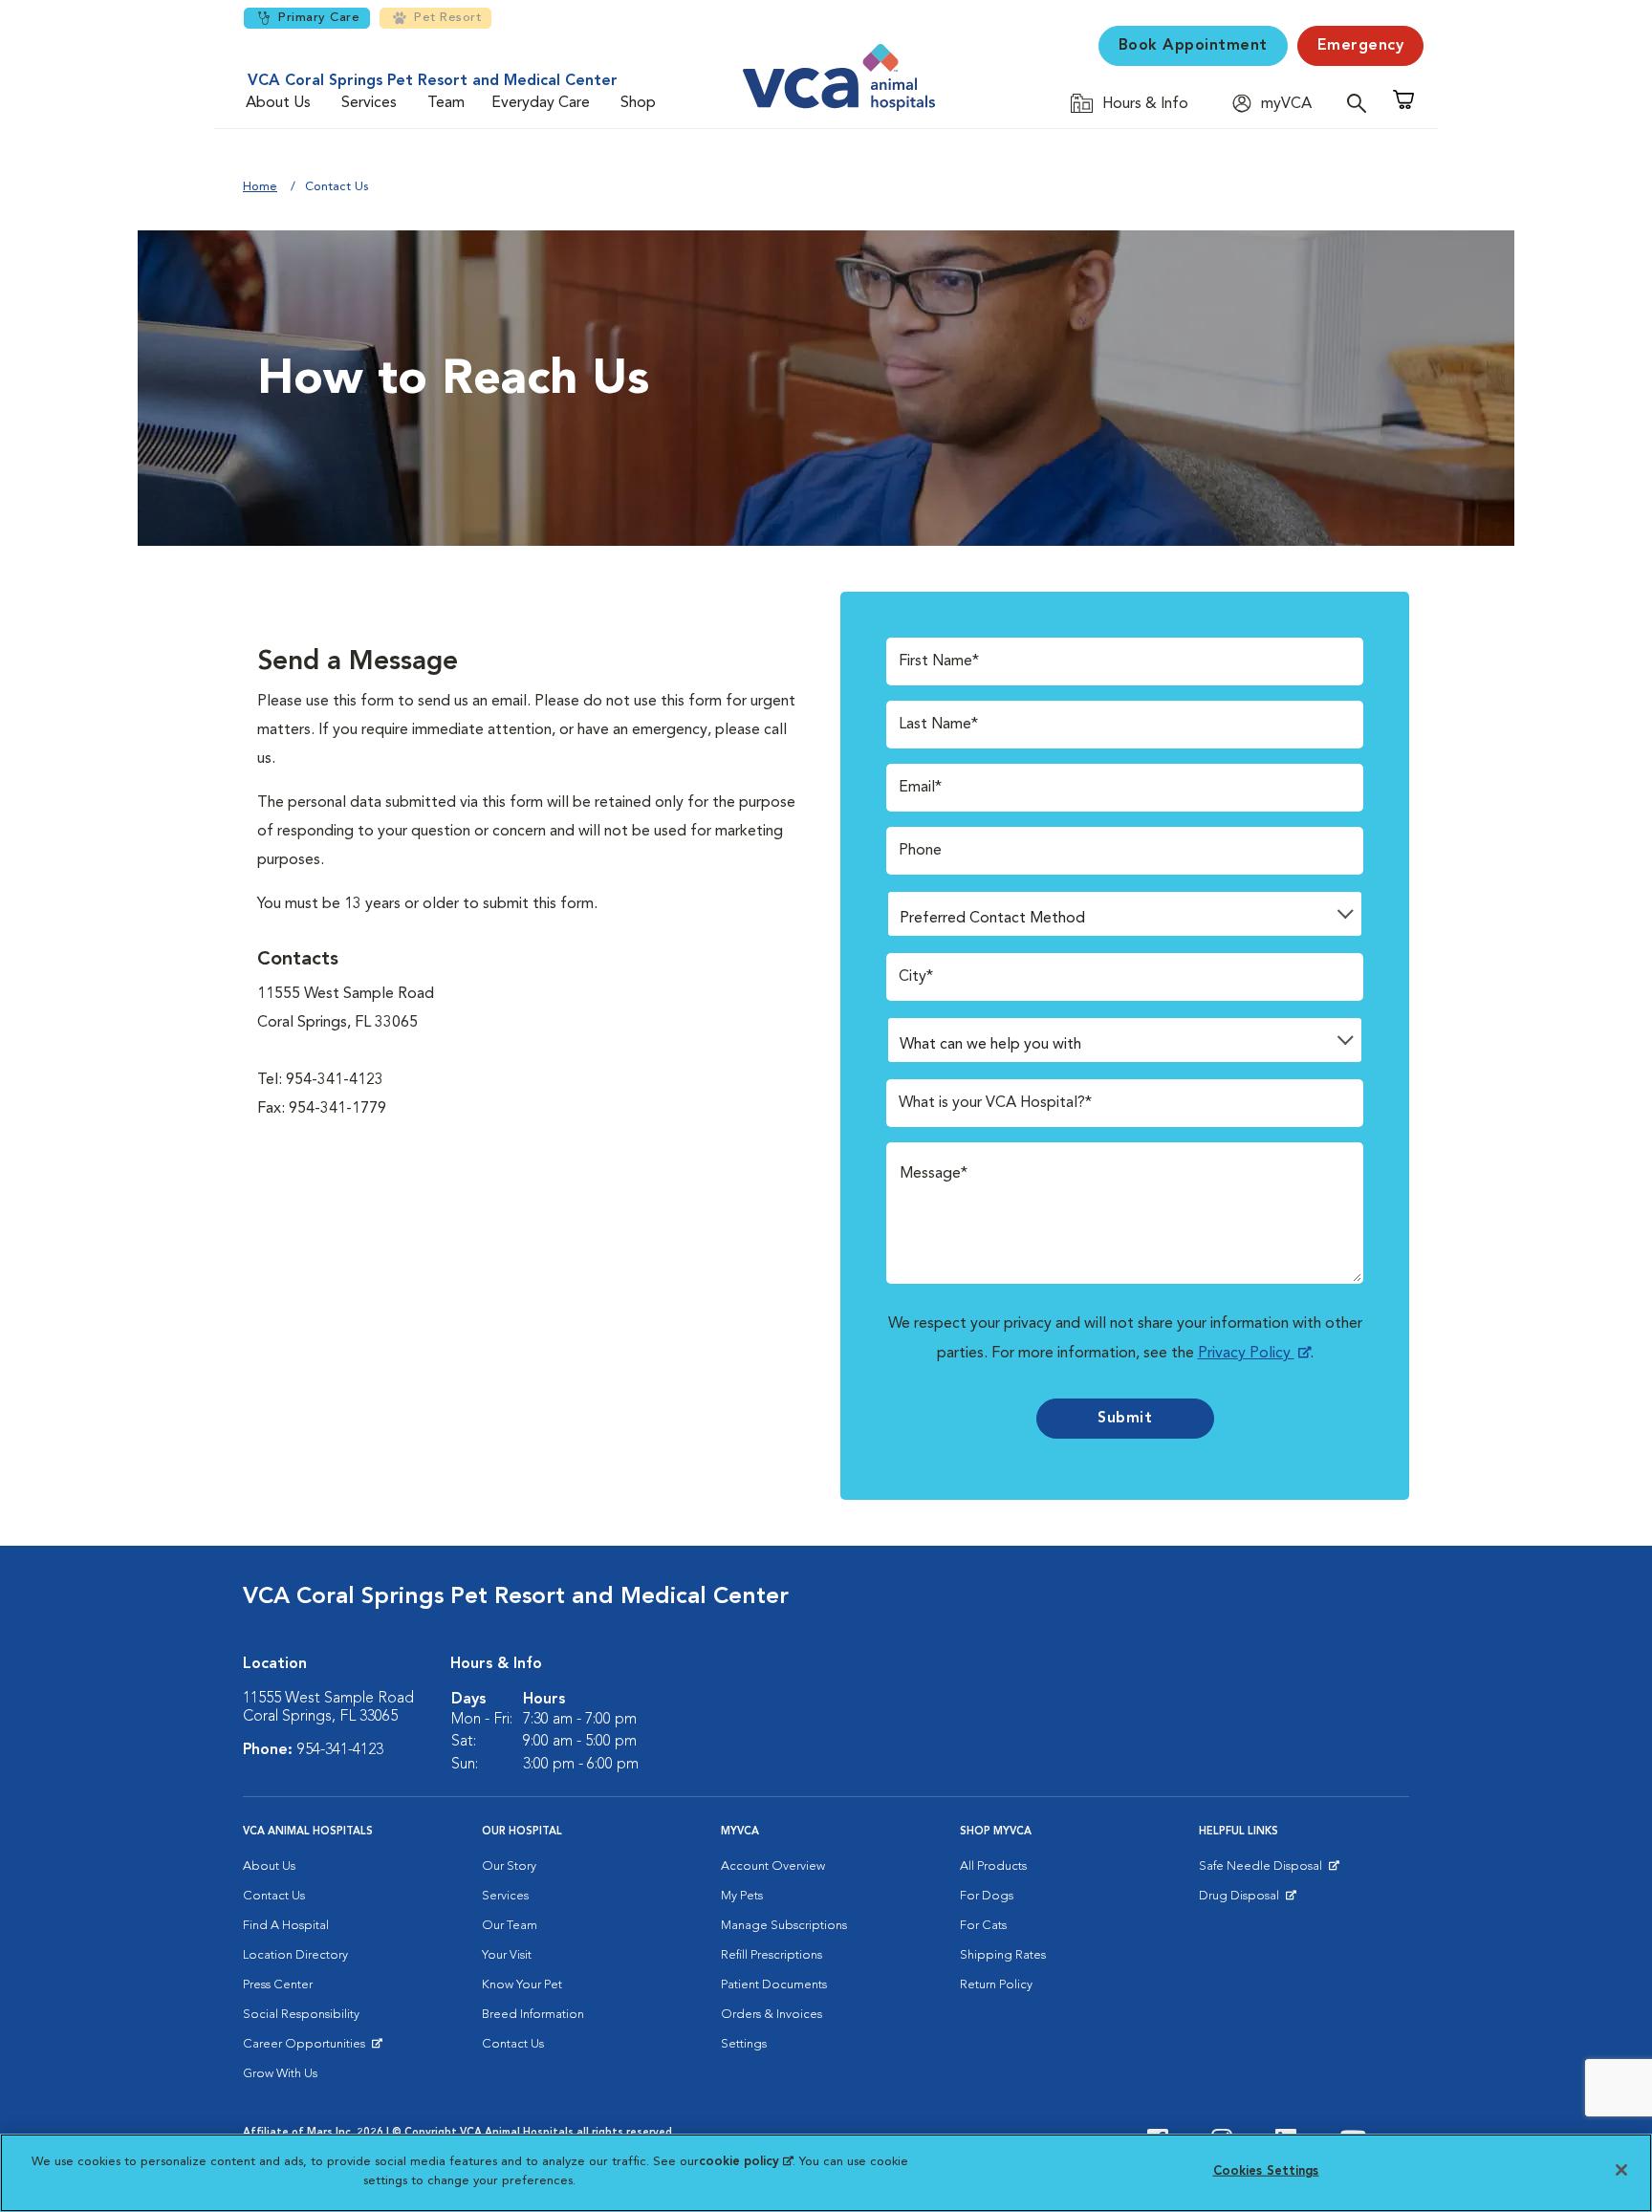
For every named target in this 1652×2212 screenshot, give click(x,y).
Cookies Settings (1266, 2171)
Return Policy (996, 1985)
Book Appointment (1193, 46)
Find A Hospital (286, 1926)
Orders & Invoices (772, 2015)
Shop (638, 103)
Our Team (510, 1926)
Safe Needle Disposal (1263, 1871)
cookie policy (746, 2162)
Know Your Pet (522, 1985)
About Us (278, 103)
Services (369, 103)
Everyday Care (541, 103)
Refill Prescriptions (772, 1955)
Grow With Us (280, 2074)
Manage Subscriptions (784, 1926)
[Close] (1621, 2170)
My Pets (742, 1896)
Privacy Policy (1246, 1354)
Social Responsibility (301, 2015)
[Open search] (1361, 103)
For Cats (983, 1926)
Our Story (509, 1866)
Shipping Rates (1003, 1955)
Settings (744, 2044)
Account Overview (773, 1866)
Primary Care (319, 18)
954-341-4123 (340, 1750)
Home (260, 187)
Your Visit (507, 1955)
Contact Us (274, 1896)
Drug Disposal (1247, 1900)
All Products (993, 1866)
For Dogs (987, 1896)
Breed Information (533, 2015)
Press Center (278, 1985)
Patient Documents (774, 1985)
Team (446, 103)
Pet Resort (447, 18)
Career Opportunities (307, 2049)
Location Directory (295, 1955)
